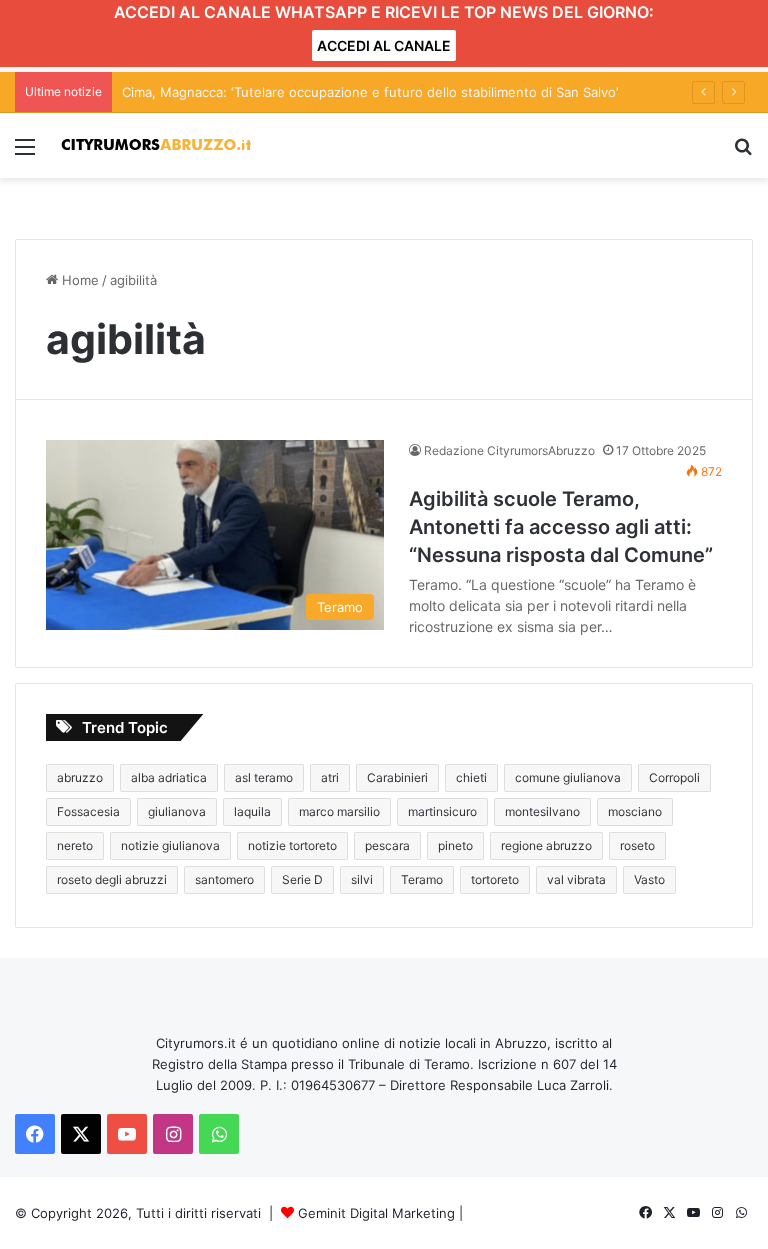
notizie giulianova (170, 845)
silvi (362, 879)
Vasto (649, 879)
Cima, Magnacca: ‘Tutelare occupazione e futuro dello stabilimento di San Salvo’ (370, 92)
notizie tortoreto (292, 845)
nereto (75, 845)
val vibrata (576, 879)
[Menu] (25, 153)
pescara (387, 845)
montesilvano (542, 811)
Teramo (422, 879)
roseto (637, 845)
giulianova (177, 811)
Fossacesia (88, 811)
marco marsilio (339, 811)
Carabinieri (397, 777)
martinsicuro (442, 811)
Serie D (302, 879)
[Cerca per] (743, 153)
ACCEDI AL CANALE (384, 45)
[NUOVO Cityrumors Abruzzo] (156, 145)
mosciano (635, 811)
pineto (455, 845)
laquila (252, 811)
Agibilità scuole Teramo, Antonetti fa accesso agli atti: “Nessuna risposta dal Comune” (561, 527)
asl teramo (264, 777)
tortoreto (495, 879)
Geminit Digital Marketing (376, 1213)
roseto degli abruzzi (112, 879)
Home (78, 280)
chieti (471, 777)
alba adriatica (169, 777)
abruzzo (80, 777)
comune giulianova (568, 777)
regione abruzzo (546, 845)
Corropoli (674, 777)
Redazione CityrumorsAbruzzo (509, 450)
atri (330, 777)
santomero (224, 879)
